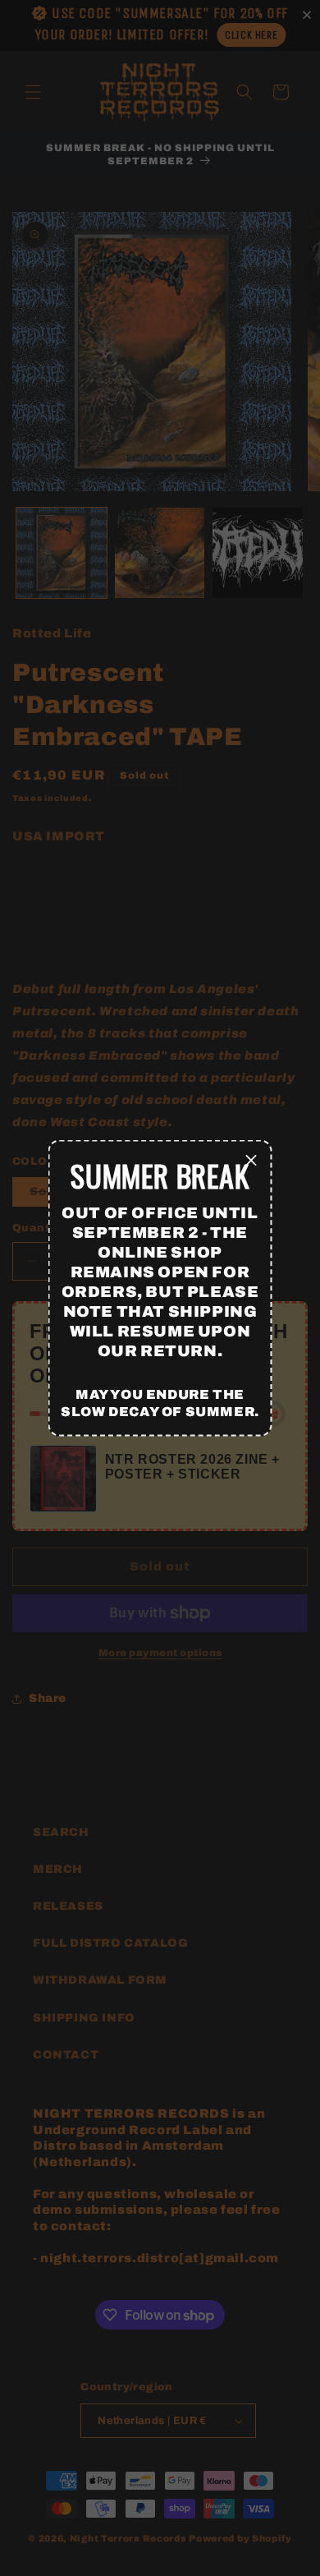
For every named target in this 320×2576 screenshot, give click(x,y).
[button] (252, 1161)
